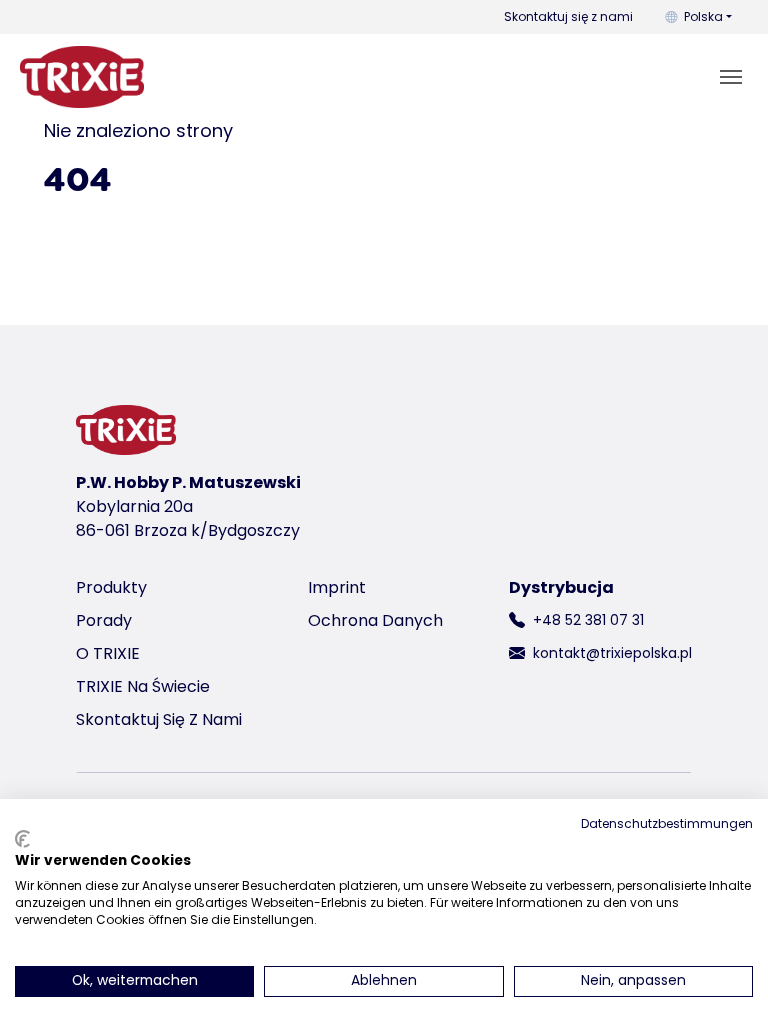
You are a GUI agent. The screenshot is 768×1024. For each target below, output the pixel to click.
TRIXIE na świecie (143, 686)
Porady (104, 620)
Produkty (111, 587)
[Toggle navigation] (731, 77)
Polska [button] (703, 16)
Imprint (337, 587)
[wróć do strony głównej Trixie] (82, 77)
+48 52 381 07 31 (588, 620)
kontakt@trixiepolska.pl (612, 653)
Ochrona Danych (375, 620)
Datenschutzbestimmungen (667, 823)
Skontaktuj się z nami (568, 16)
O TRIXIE (108, 653)
